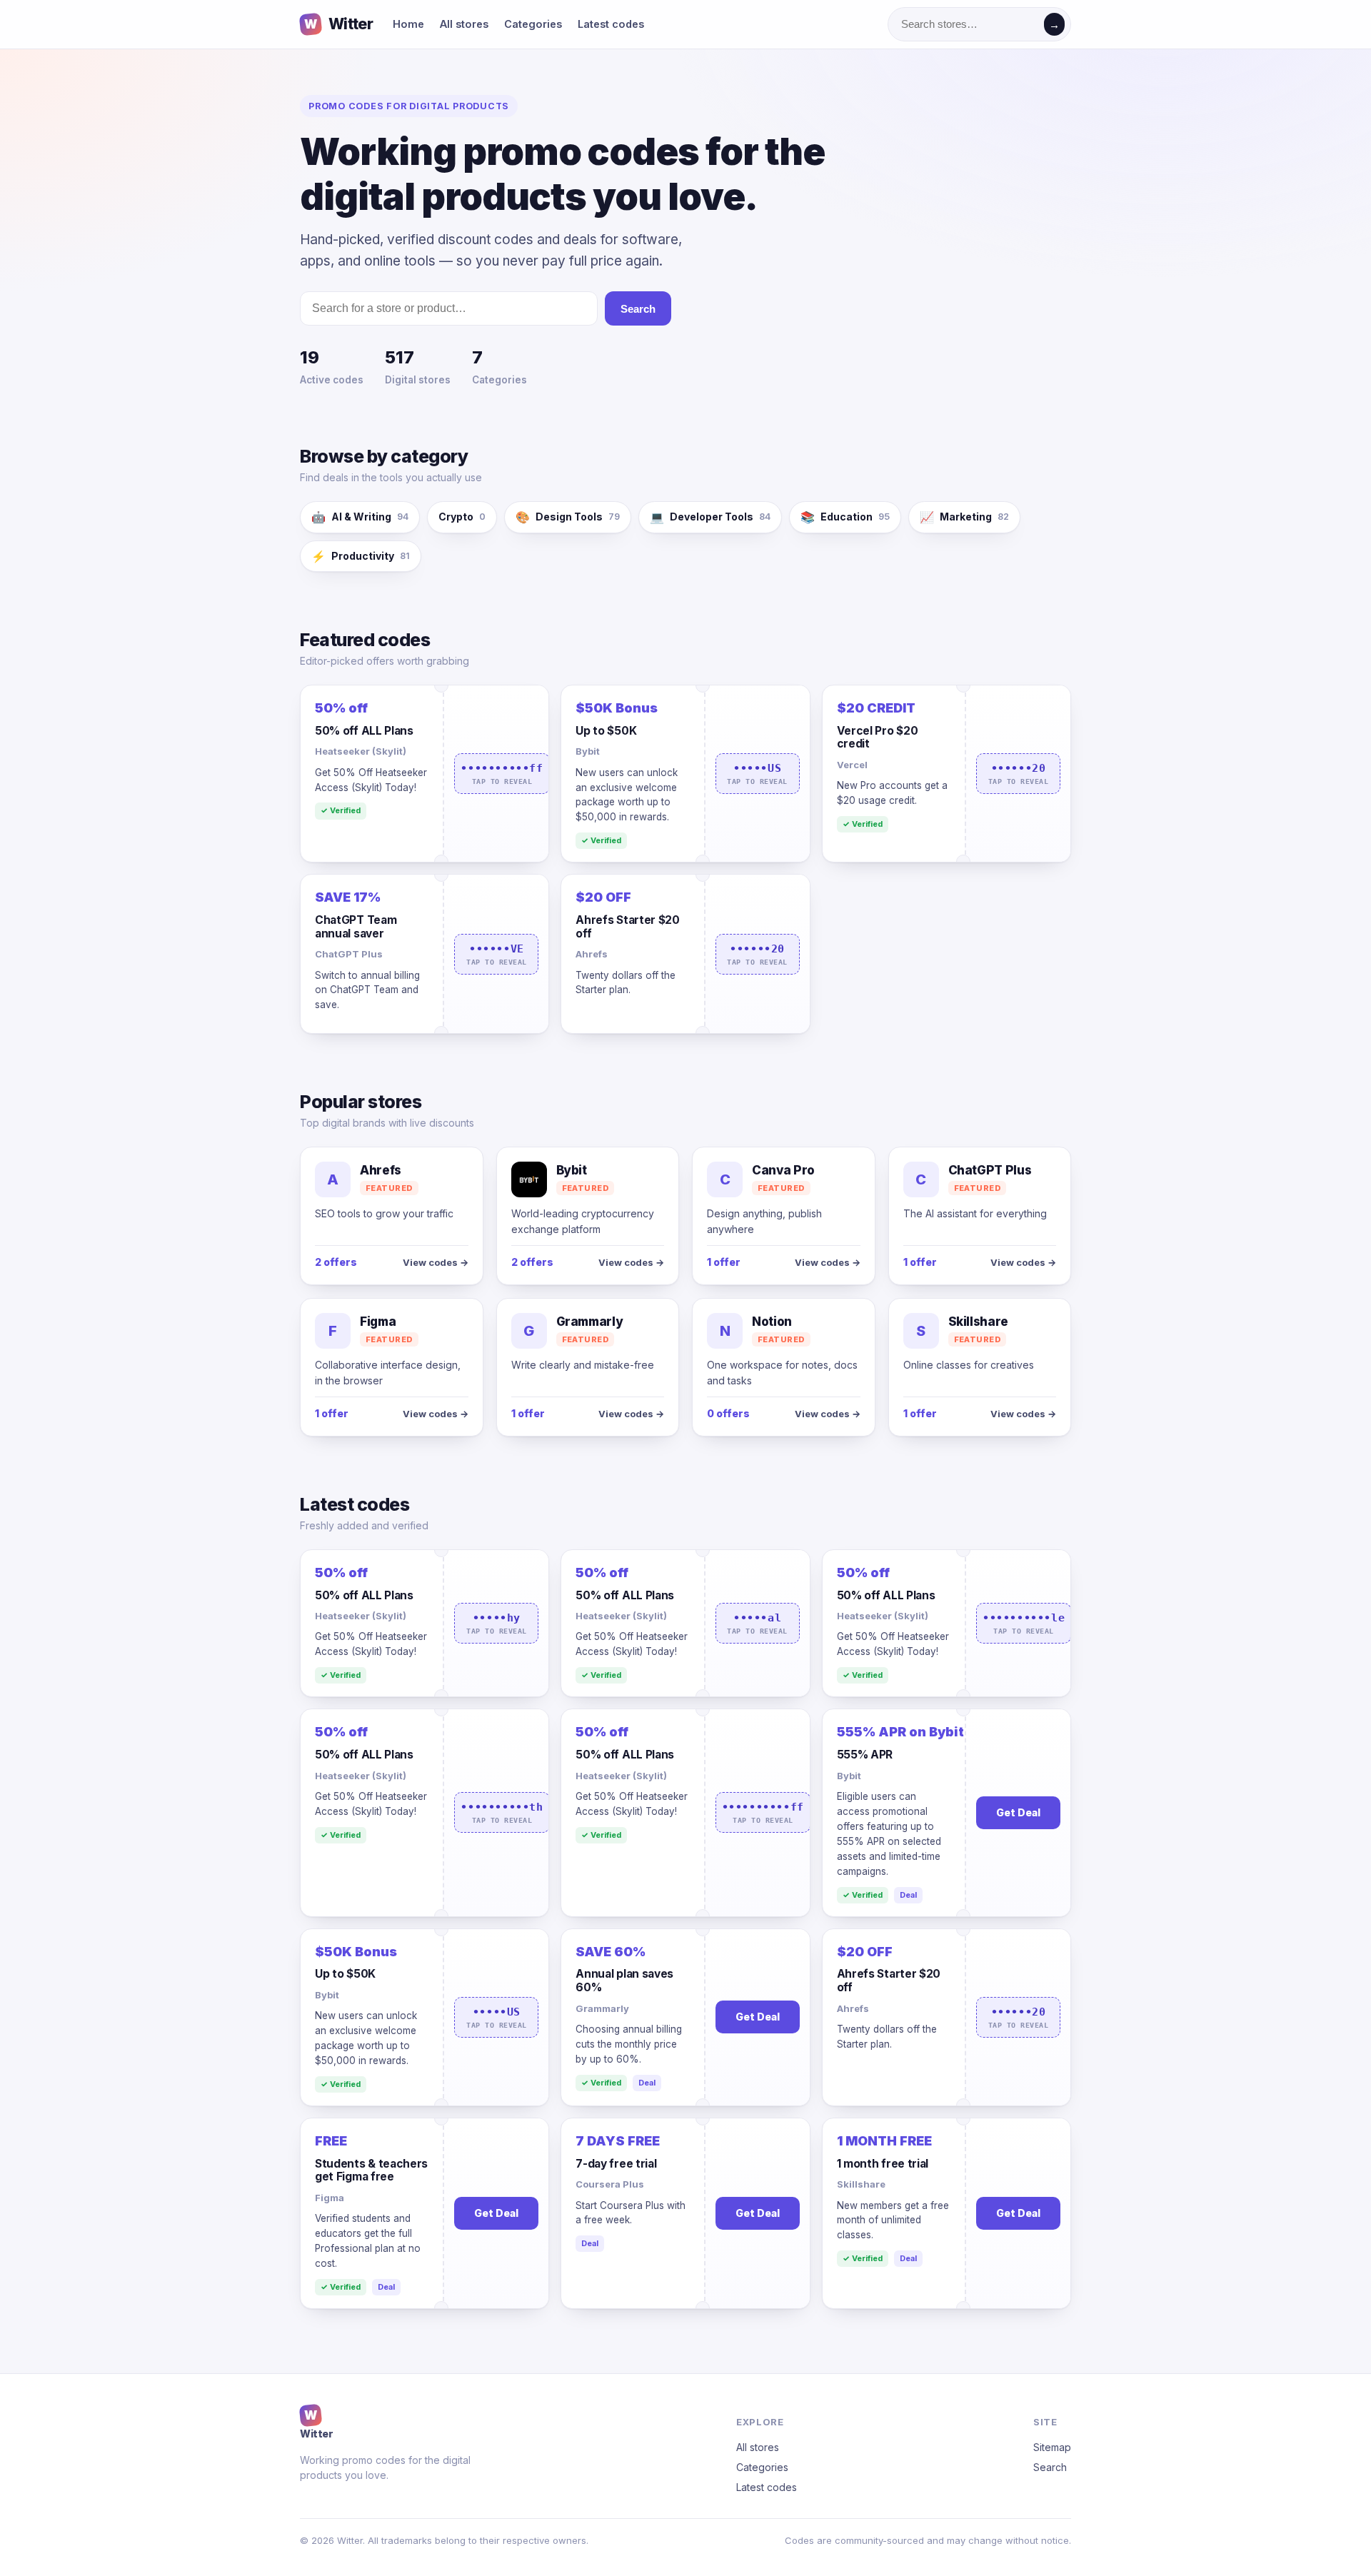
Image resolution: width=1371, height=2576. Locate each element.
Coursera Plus (610, 2184)
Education (845, 517)
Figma (330, 2198)
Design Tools (568, 517)
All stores (464, 24)
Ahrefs (592, 954)
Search (638, 309)
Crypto (462, 517)
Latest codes (611, 24)
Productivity (361, 556)
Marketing (964, 517)
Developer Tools (710, 517)
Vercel (852, 765)
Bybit (588, 751)
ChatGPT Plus (349, 954)
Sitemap (1052, 2447)
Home (408, 24)
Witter (338, 24)
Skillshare (861, 2184)
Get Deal (1018, 1812)
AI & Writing (360, 517)
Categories (533, 24)
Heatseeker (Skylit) (361, 751)
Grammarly (602, 2008)
